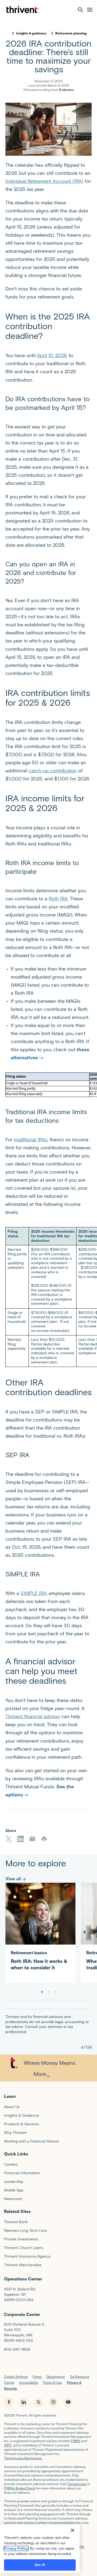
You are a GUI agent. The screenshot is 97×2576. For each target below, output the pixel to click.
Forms (37, 2377)
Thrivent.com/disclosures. (23, 2458)
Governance (56, 2377)
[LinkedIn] (20, 1839)
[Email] (32, 1839)
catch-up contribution (53, 771)
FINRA (76, 2441)
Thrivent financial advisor (33, 1717)
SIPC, (8, 2445)
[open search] (81, 10)
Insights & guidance (31, 33)
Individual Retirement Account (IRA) (44, 181)
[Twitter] (9, 1839)
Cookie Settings (16, 2377)
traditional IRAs (31, 1140)
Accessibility (29, 2383)
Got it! (40, 2565)
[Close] (72, 2530)
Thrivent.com (77, 2484)
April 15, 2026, (52, 356)
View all (13, 1879)
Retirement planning (71, 33)
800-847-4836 (17, 2349)
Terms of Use (52, 2383)
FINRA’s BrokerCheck (20, 2488)
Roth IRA (58, 899)
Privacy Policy (16, 2548)
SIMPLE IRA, (34, 1593)
